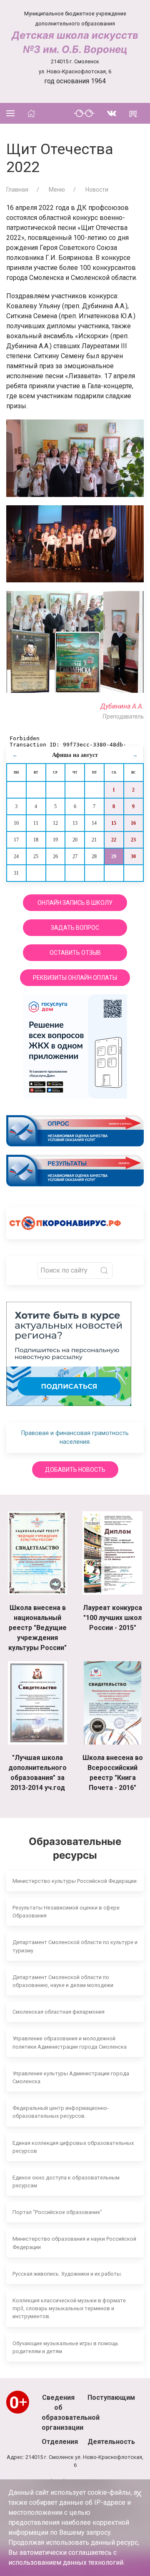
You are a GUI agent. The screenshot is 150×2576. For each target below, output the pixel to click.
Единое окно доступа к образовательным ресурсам (66, 2182)
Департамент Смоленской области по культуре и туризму (75, 1946)
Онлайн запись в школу (75, 903)
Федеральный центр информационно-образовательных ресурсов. (61, 2112)
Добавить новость (75, 1470)
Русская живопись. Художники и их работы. (67, 2274)
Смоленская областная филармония (59, 2012)
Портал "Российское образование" (57, 2212)
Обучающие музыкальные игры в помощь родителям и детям (65, 2347)
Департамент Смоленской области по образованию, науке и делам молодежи (63, 1981)
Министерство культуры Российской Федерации (75, 1881)
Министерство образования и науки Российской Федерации (74, 2243)
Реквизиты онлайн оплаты (75, 978)
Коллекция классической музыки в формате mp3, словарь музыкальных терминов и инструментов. (69, 2308)
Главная (17, 190)
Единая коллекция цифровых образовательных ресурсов (73, 2147)
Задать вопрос (75, 928)
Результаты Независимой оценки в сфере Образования (66, 1912)
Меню (56, 190)
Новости (96, 190)
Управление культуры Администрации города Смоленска (71, 2077)
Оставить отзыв (75, 953)
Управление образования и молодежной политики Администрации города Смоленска (70, 2042)
